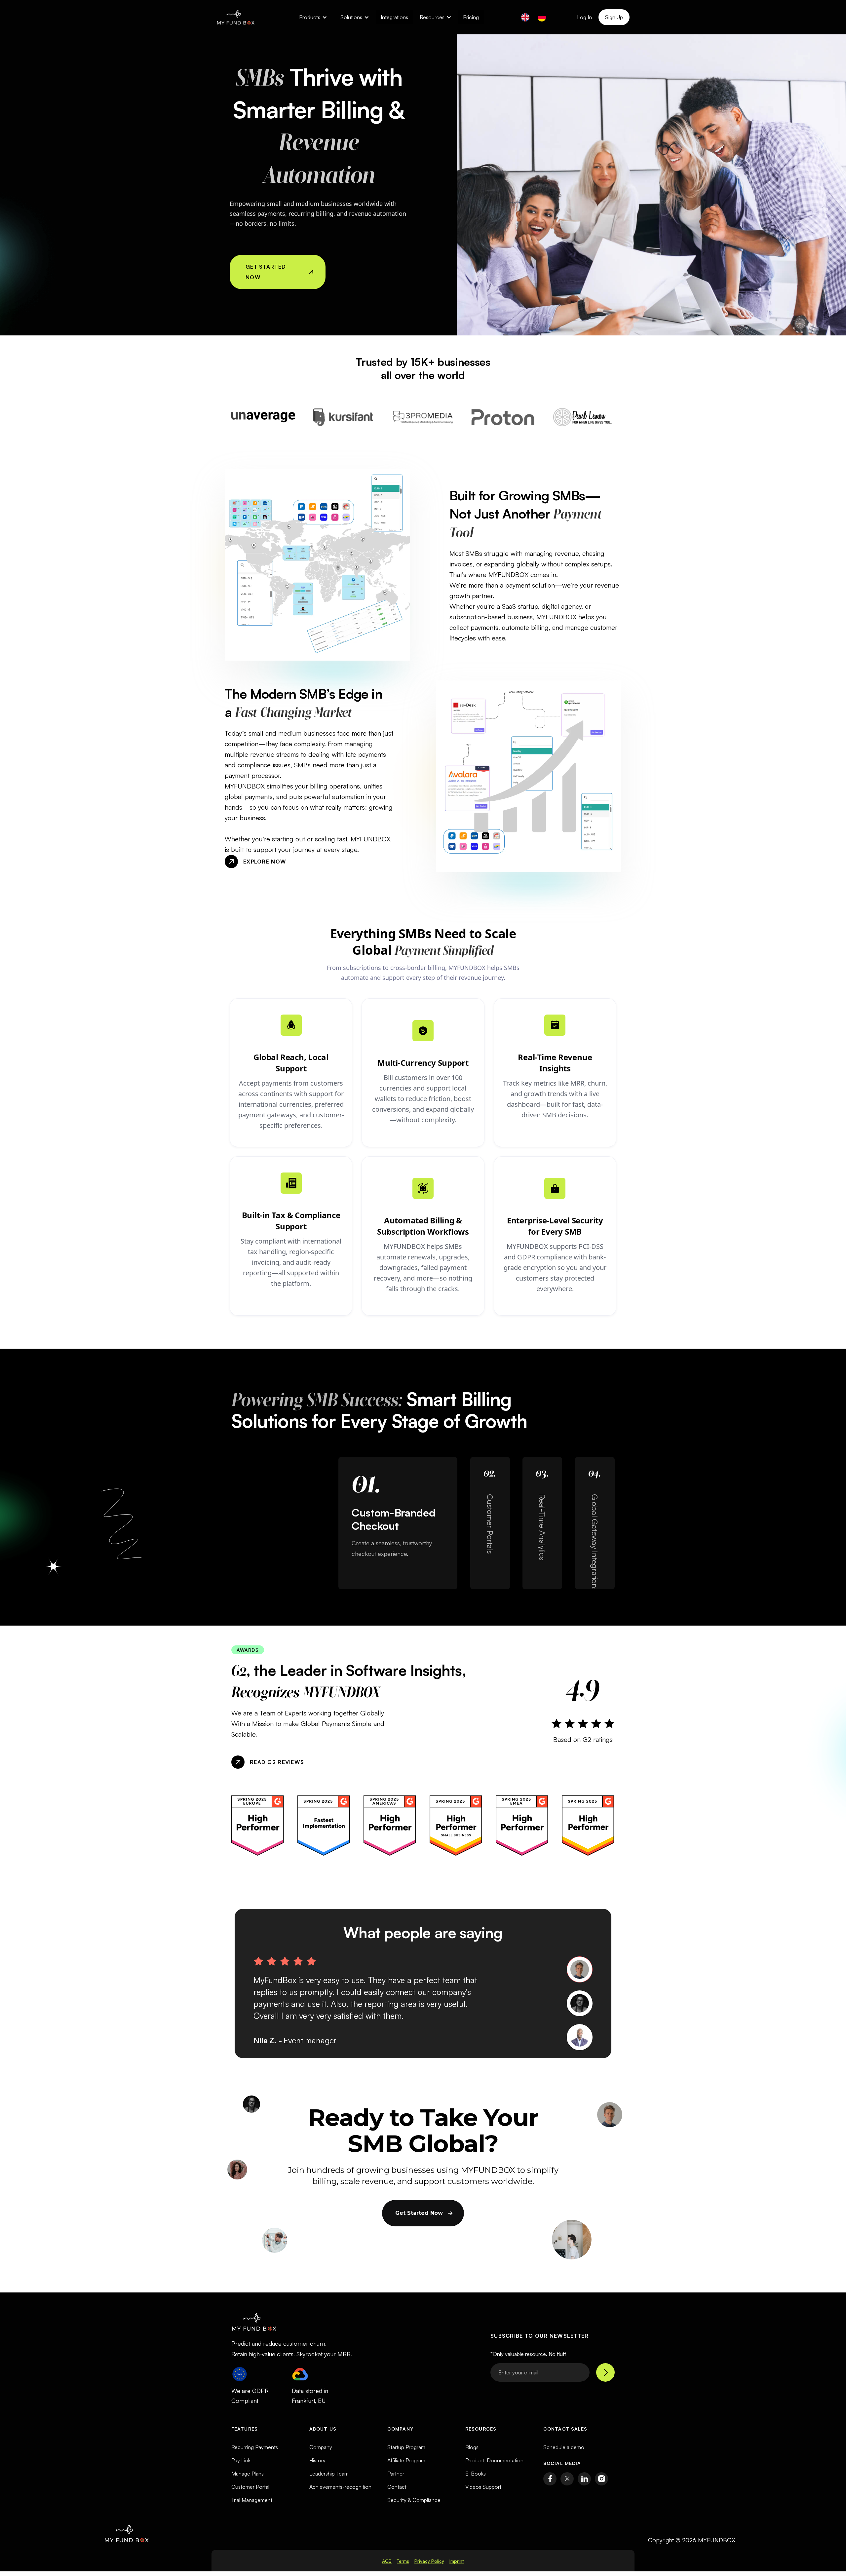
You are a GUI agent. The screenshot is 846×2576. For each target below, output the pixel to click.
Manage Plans (248, 2474)
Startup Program (406, 2447)
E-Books (476, 2474)
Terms (403, 2561)
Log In (584, 17)
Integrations (394, 17)
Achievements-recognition (340, 2487)
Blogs (472, 2447)
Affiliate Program (406, 2460)
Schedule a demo (564, 2447)
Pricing (471, 17)
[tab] (580, 1969)
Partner (396, 2474)
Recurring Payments (255, 2447)
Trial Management (252, 2500)
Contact (397, 2487)
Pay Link (241, 2460)
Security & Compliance (414, 2500)
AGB (387, 2561)
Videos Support (483, 2487)
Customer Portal (250, 2487)
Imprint (457, 2561)
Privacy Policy (429, 2561)
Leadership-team (329, 2474)
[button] (313, 17)
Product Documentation (494, 2460)
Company (321, 2447)
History (317, 2460)
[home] (236, 17)
